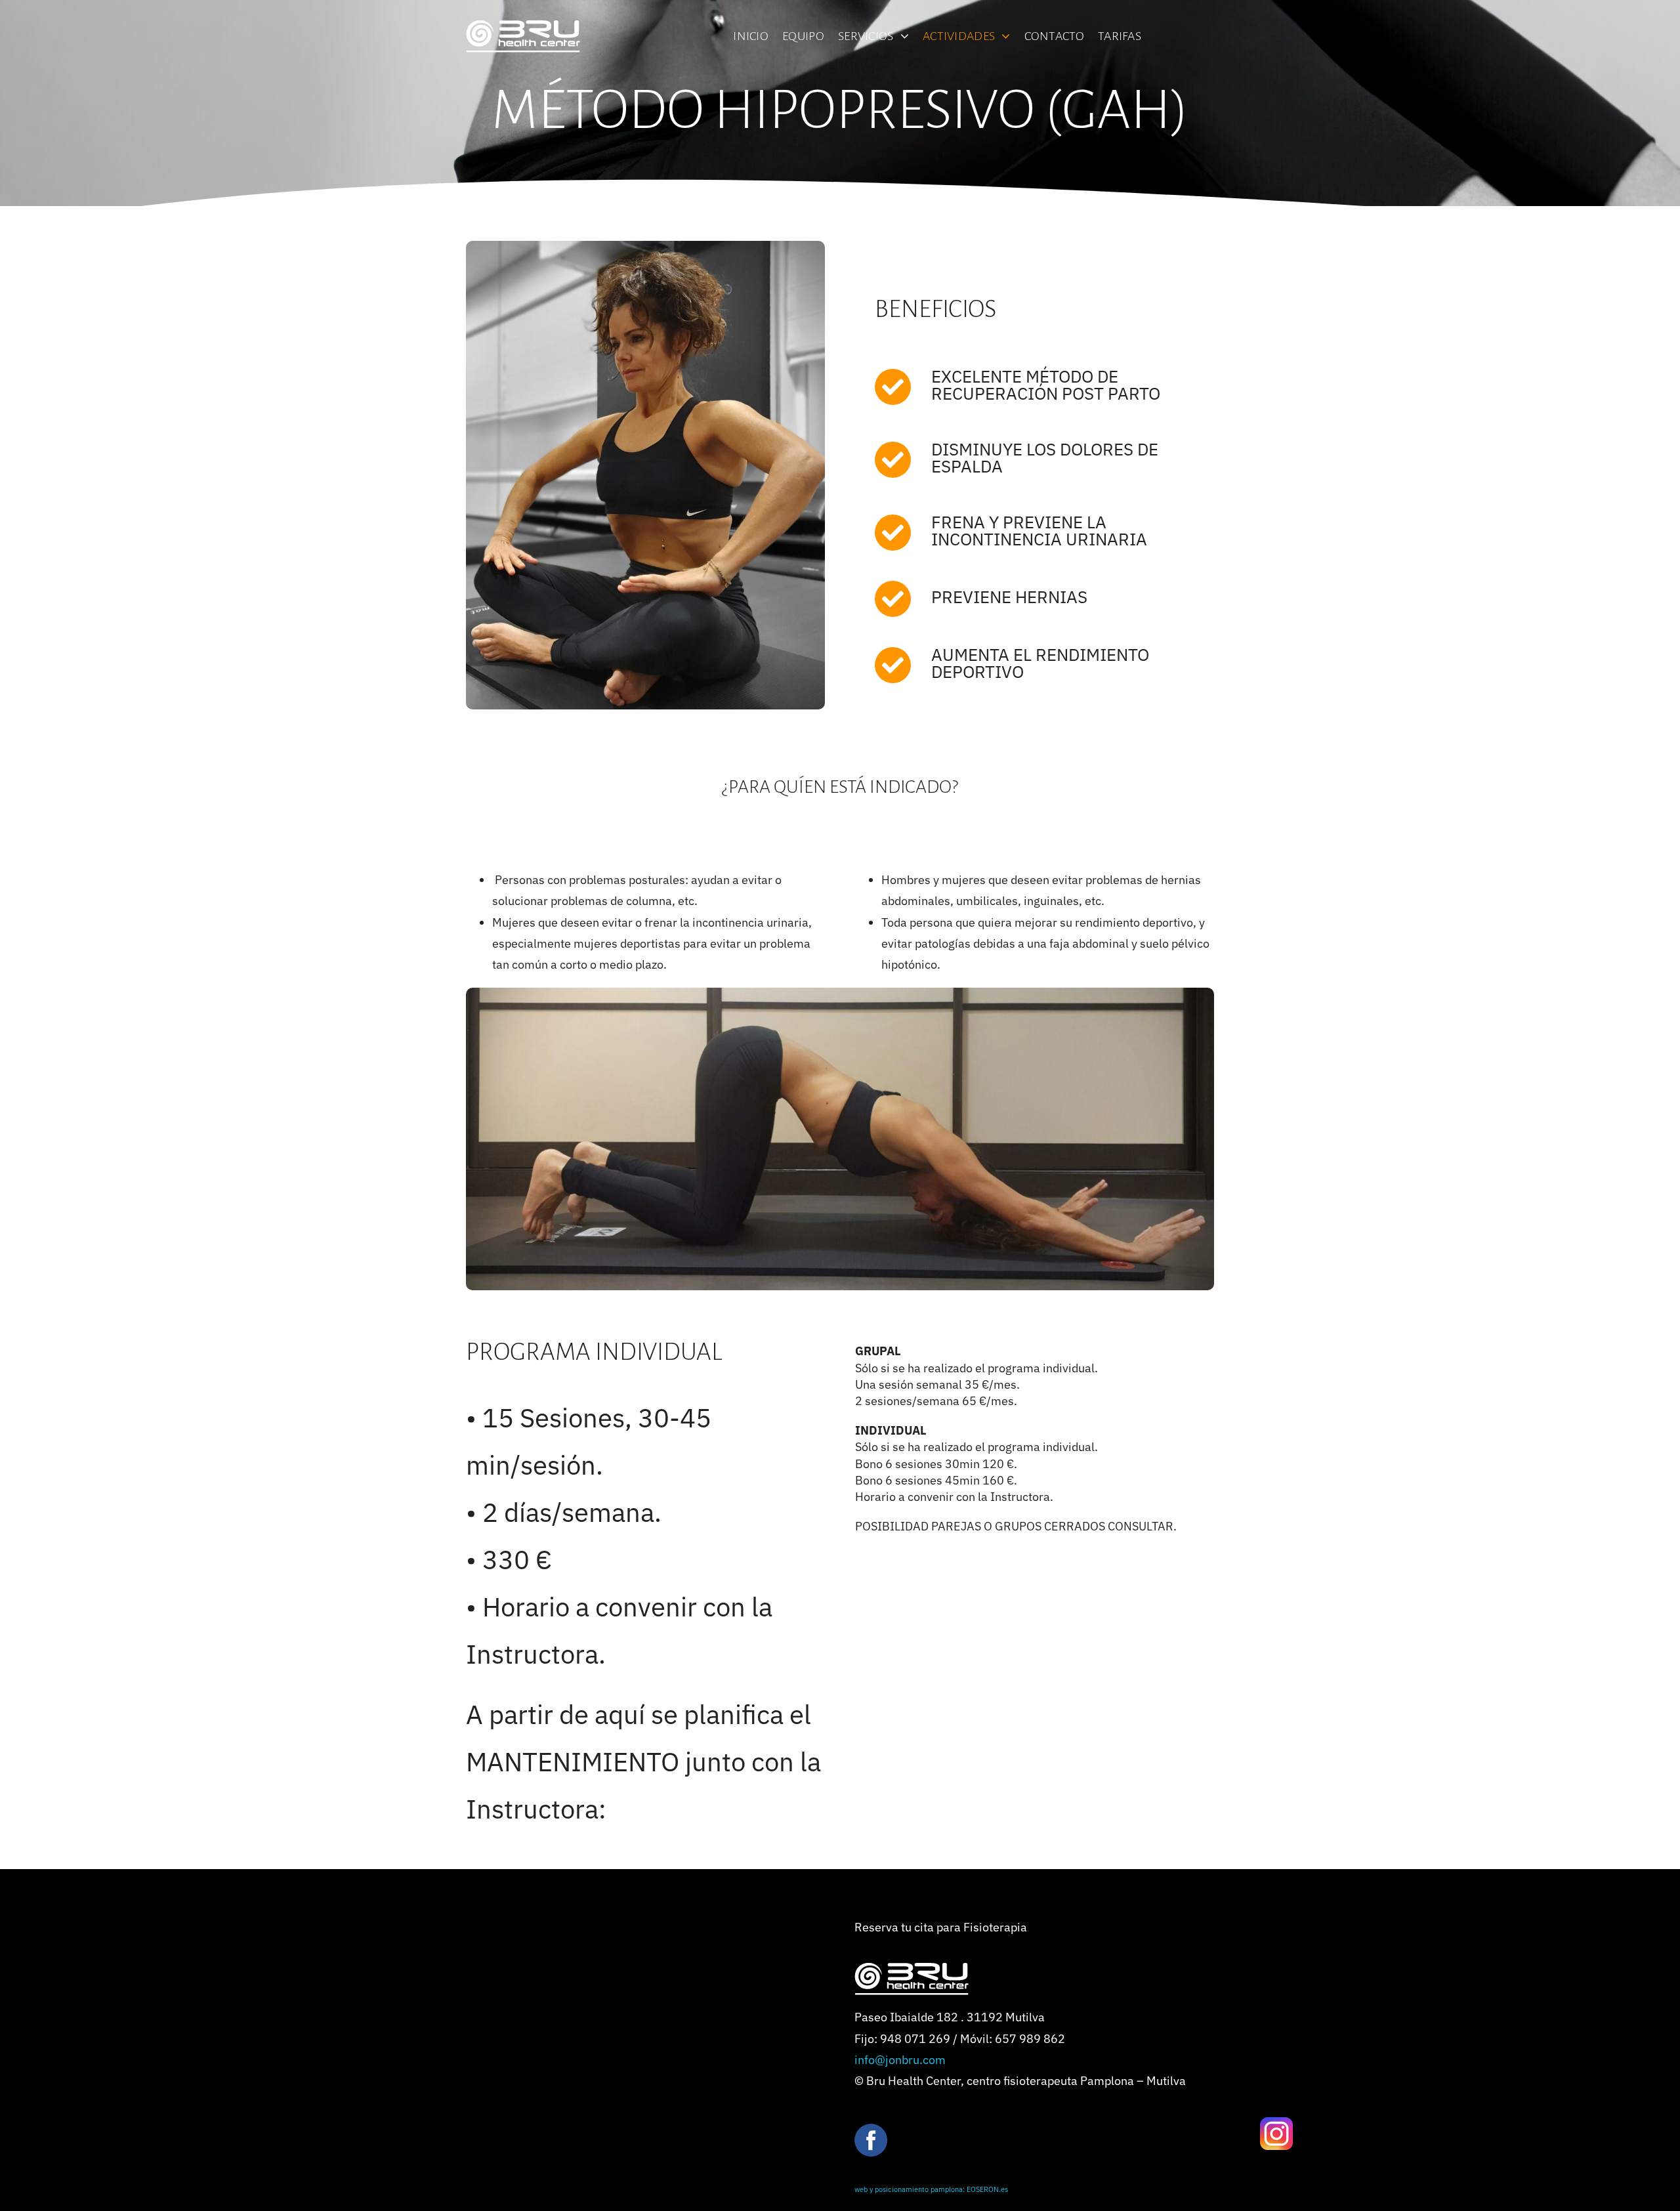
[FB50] (871, 2129)
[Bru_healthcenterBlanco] (523, 26)
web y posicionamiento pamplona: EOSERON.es (931, 2189)
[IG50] (1276, 2123)
